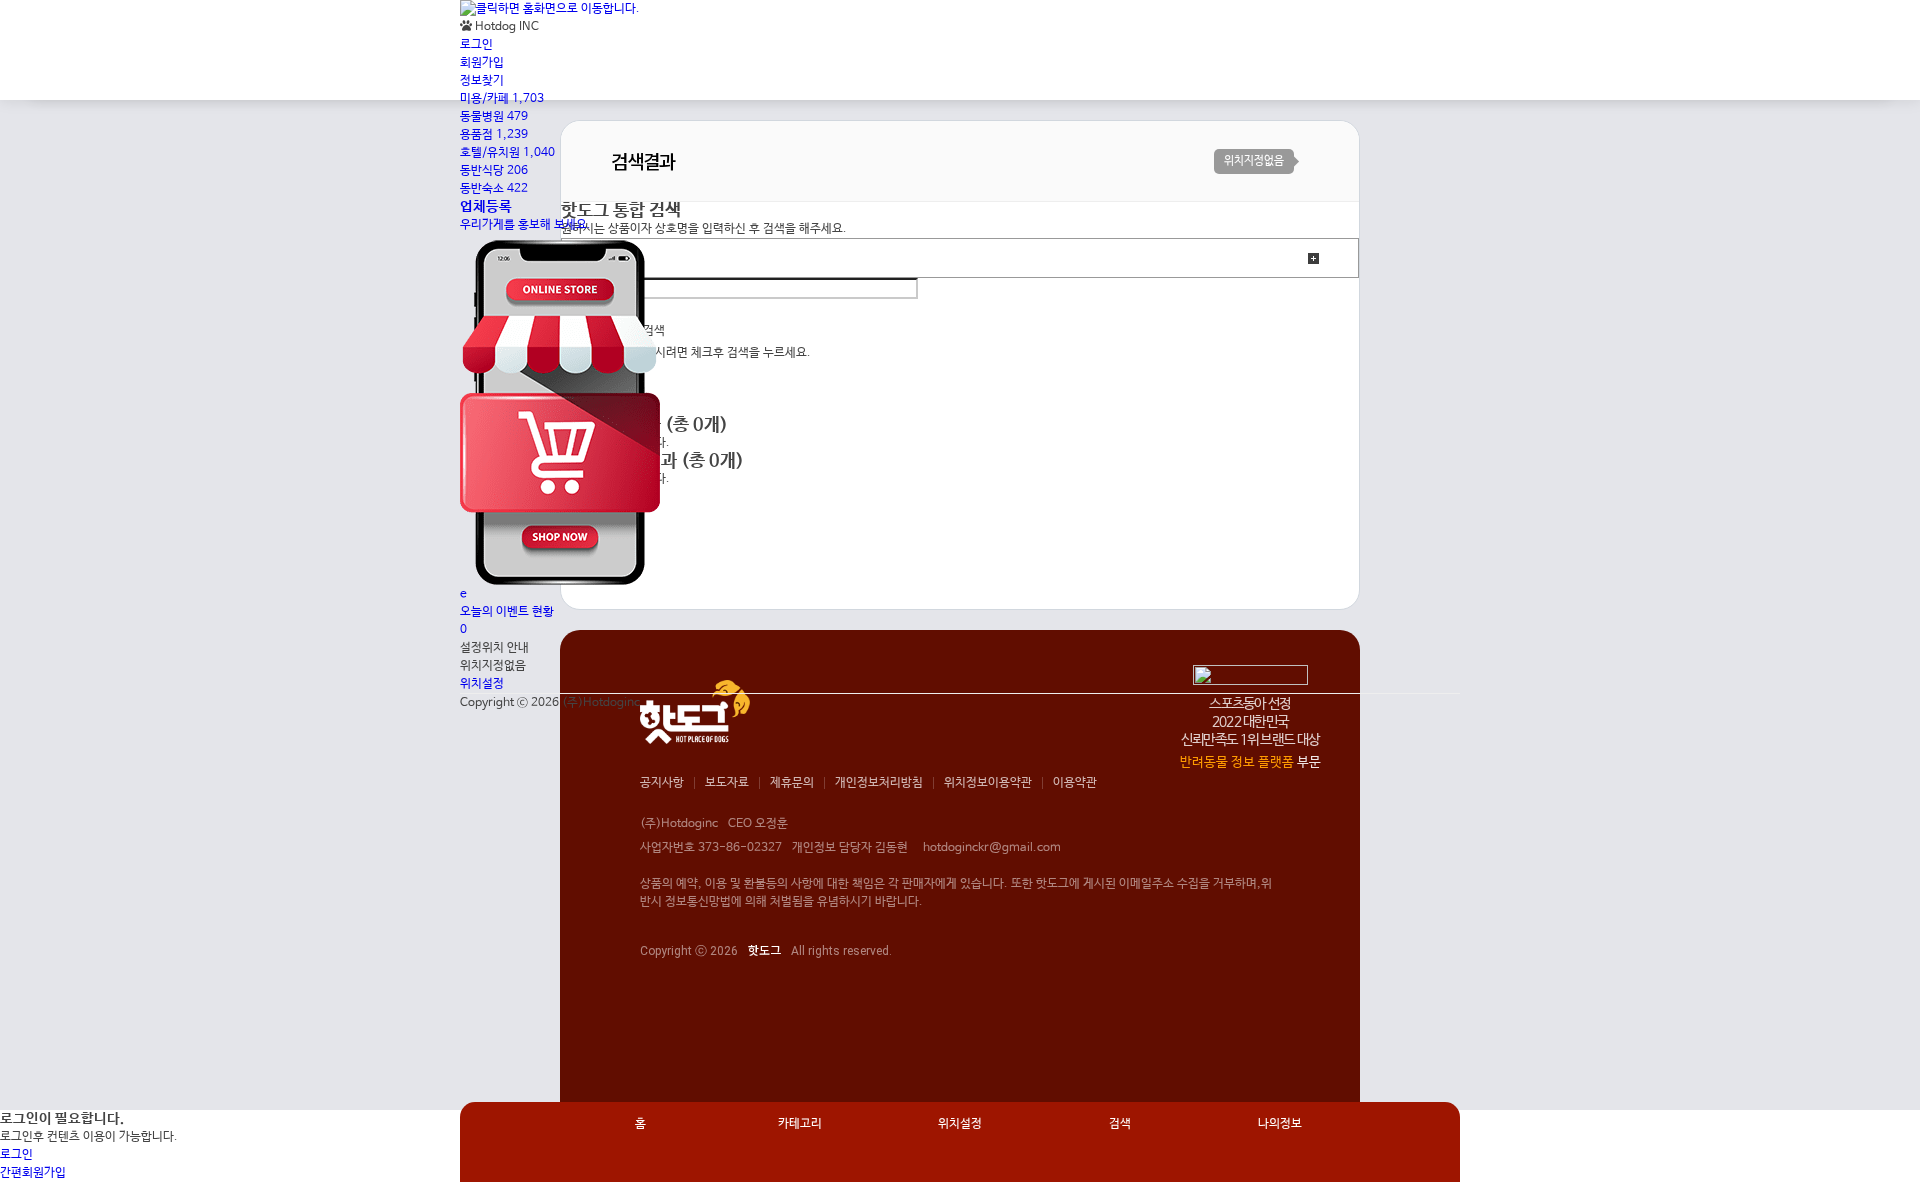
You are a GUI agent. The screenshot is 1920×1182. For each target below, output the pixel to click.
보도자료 (727, 783)
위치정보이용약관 (988, 783)
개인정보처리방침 (879, 783)
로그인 (16, 1155)
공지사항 (662, 783)
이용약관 (1075, 783)
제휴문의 (792, 783)
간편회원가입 (33, 1173)
